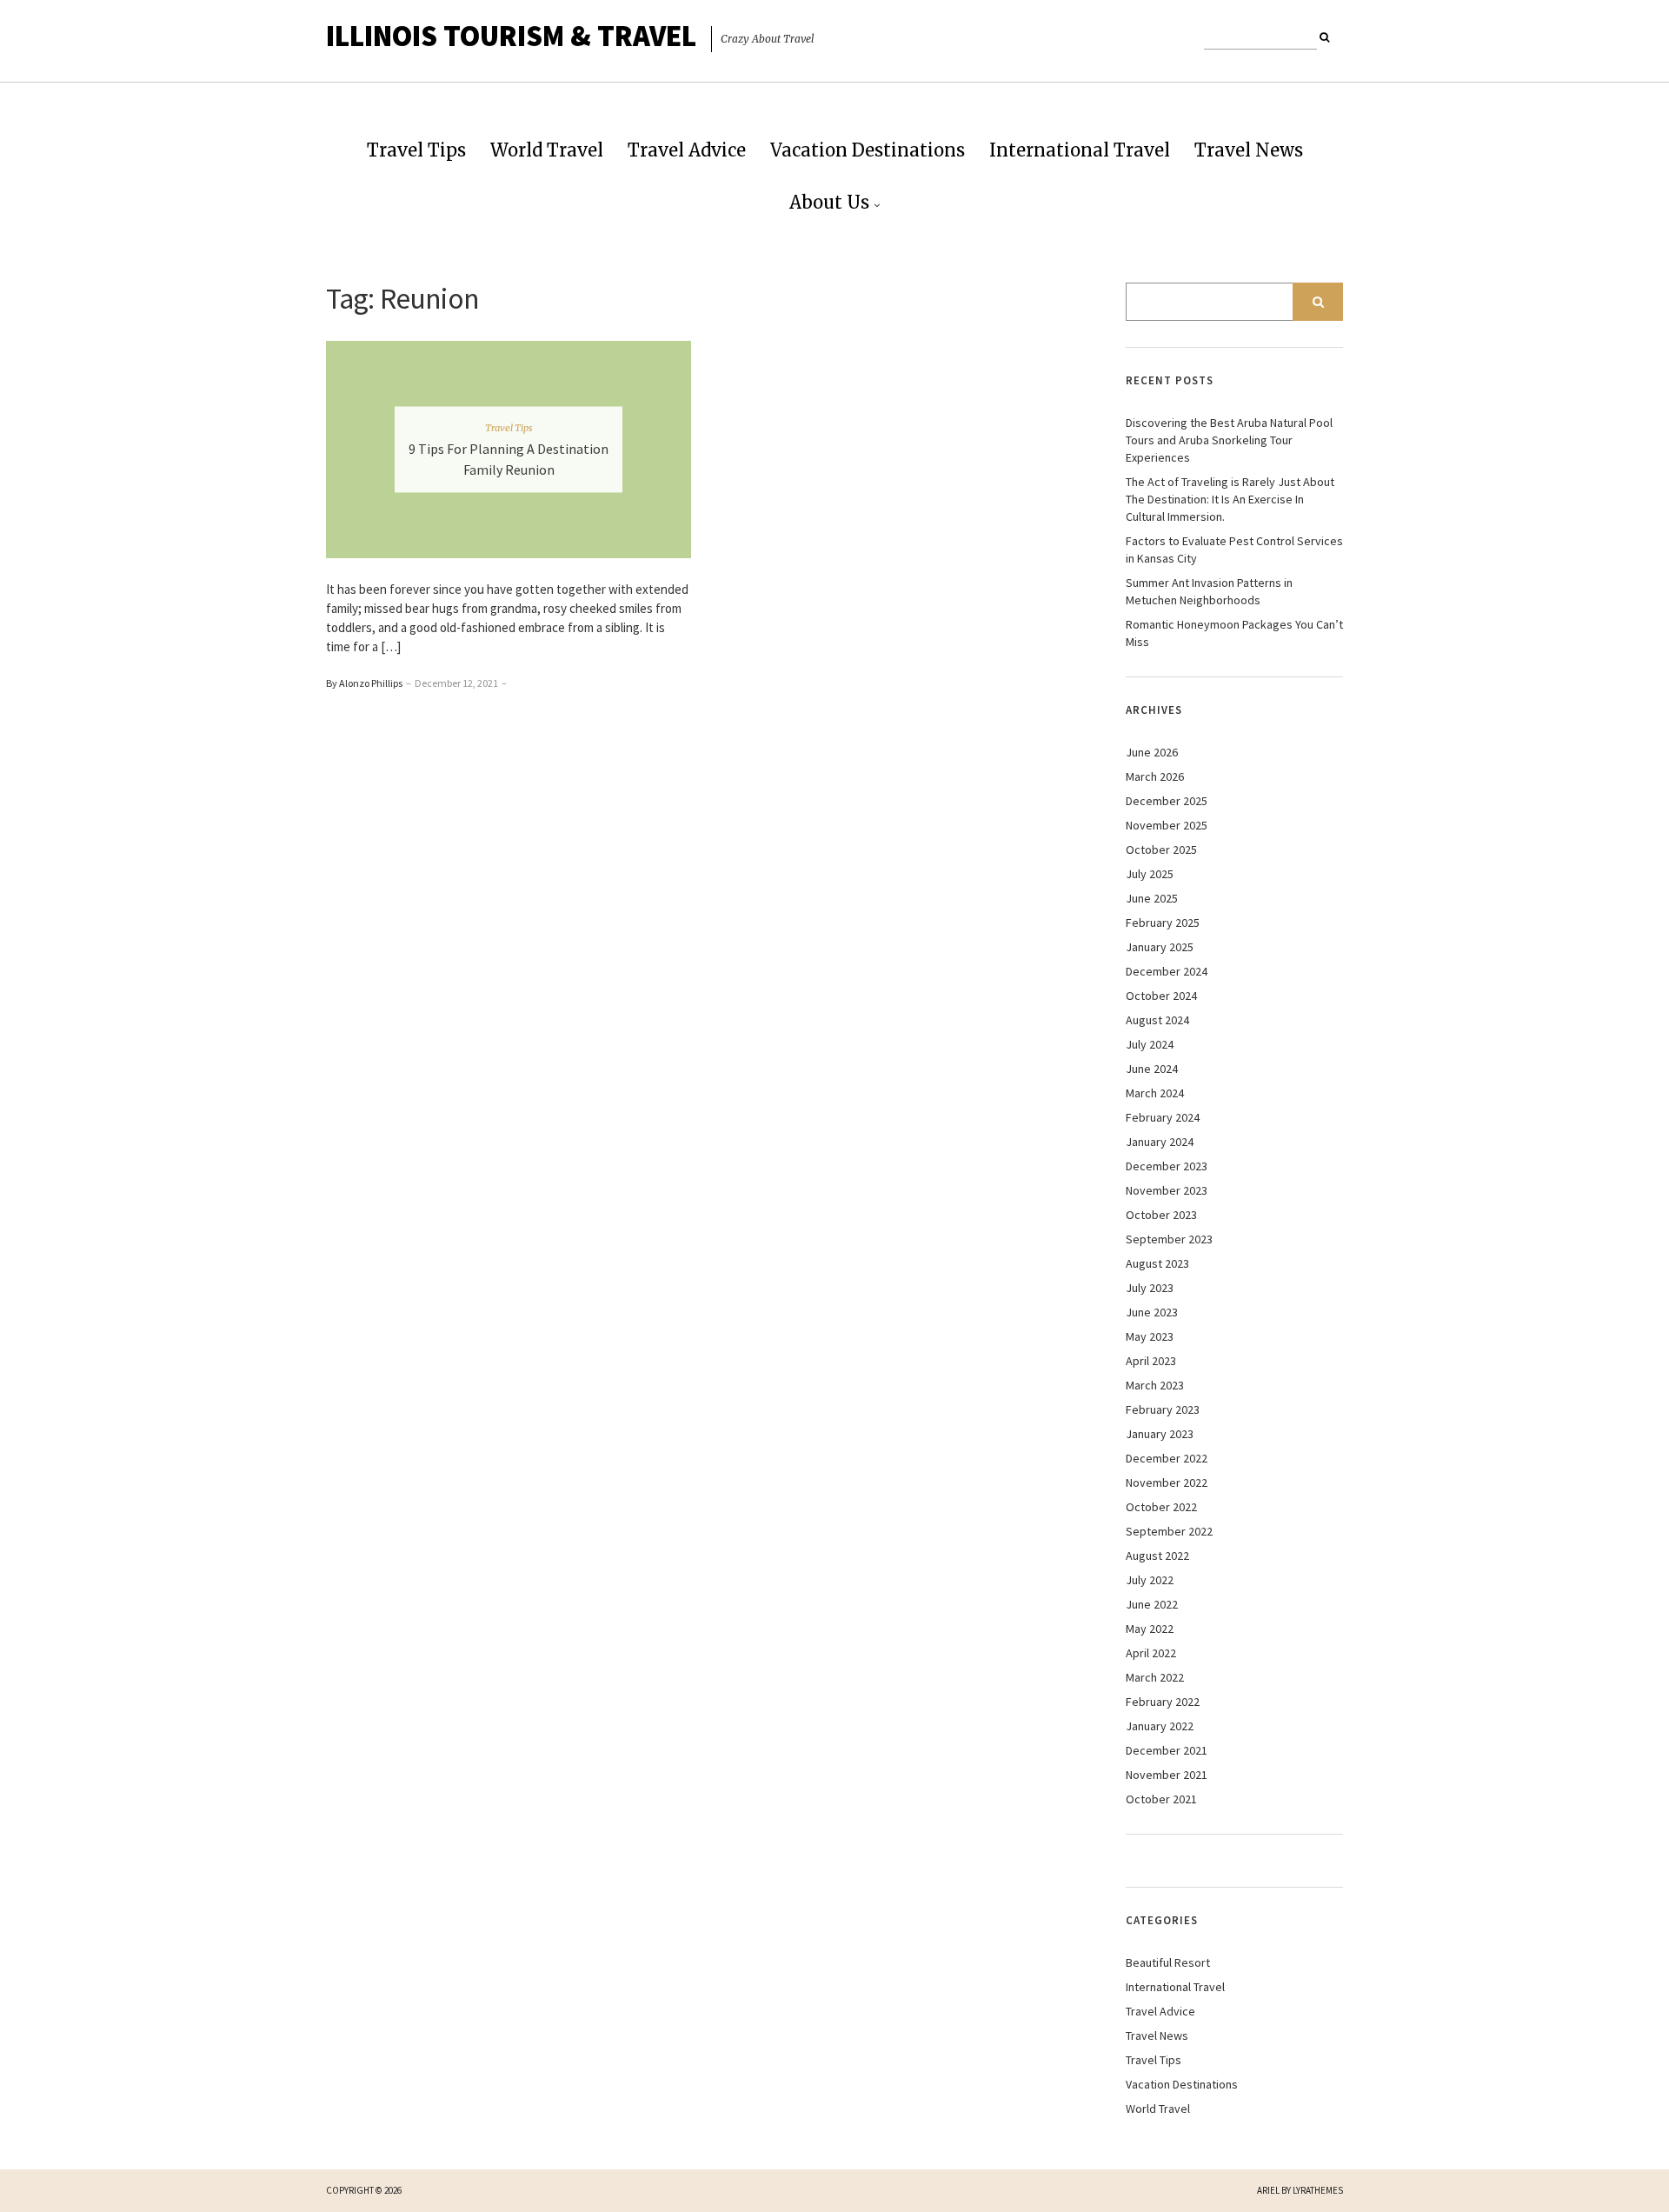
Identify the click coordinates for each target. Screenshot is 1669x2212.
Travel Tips (416, 150)
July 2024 (1150, 1044)
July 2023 (1150, 1288)
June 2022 (1152, 1604)
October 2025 (1161, 849)
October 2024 (1161, 996)
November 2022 (1167, 1482)
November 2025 (1167, 825)
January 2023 (1160, 1434)
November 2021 (1167, 1775)
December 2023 (1167, 1166)
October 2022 (1161, 1507)
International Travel (1080, 150)
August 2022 (1157, 1556)
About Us (829, 202)
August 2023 (1157, 1263)
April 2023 (1151, 1361)
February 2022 (1163, 1702)
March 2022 (1155, 1677)
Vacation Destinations (868, 150)
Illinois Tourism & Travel (511, 36)
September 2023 (1169, 1239)
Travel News (1249, 150)
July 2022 (1150, 1580)
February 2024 (1163, 1117)
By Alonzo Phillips (364, 683)
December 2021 (1167, 1750)
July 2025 (1150, 874)
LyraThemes (1318, 2190)
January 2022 (1160, 1726)
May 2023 (1150, 1336)
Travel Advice (687, 150)
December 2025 (1167, 801)
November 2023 (1167, 1190)
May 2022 (1150, 1629)
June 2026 (1152, 752)
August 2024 (1157, 1020)
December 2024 (1167, 971)
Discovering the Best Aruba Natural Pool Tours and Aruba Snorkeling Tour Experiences (1229, 440)
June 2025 (1152, 898)
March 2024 (1155, 1093)
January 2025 (1160, 947)
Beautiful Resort (1168, 1962)
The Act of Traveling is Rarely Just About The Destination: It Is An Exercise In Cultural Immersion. (1230, 499)
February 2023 (1163, 1409)
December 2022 (1167, 1458)
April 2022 (1151, 1653)
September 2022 (1169, 1531)
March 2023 (1155, 1385)
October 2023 (1161, 1215)
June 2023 (1152, 1312)
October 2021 (1161, 1799)
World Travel (547, 150)
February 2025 (1163, 923)
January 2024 (1160, 1142)
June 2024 (1152, 1069)
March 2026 (1155, 776)
